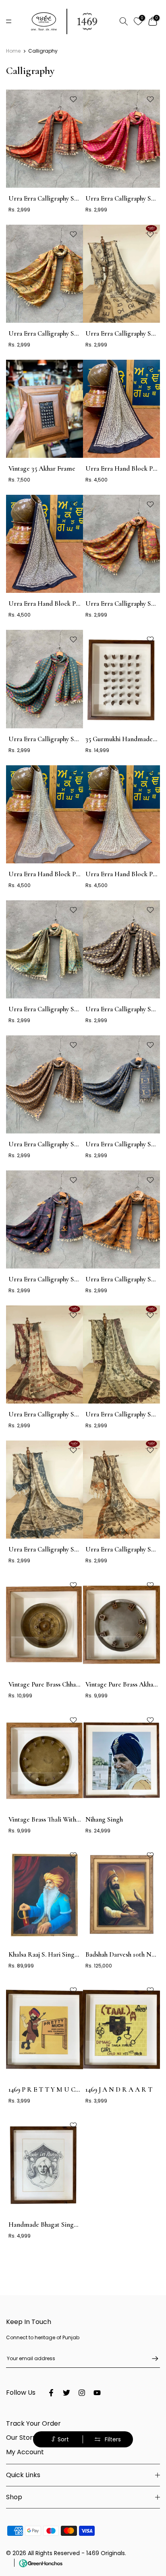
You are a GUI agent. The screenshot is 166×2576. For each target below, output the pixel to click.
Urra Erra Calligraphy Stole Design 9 (60, 739)
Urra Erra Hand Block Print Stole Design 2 (68, 874)
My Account (25, 2452)
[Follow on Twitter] (66, 2393)
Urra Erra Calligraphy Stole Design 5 (60, 1414)
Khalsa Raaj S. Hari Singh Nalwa (53, 1954)
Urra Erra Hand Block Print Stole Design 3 (68, 604)
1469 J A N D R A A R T (119, 2089)
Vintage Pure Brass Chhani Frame (55, 1684)
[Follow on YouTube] (97, 2393)
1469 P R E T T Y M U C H (45, 2089)
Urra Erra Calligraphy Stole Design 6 (60, 198)
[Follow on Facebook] (51, 2393)
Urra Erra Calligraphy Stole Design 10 (61, 333)
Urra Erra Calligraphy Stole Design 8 (60, 1279)
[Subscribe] (151, 2359)
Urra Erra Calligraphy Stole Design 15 (61, 1144)
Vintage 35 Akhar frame (42, 468)
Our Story (21, 2438)
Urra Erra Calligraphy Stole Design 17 (61, 1009)
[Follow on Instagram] (82, 2393)
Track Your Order (33, 2423)
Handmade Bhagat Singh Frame (53, 2225)
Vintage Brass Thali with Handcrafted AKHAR (74, 1819)
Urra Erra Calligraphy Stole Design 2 (60, 1549)
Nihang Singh (104, 1819)
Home (13, 51)
